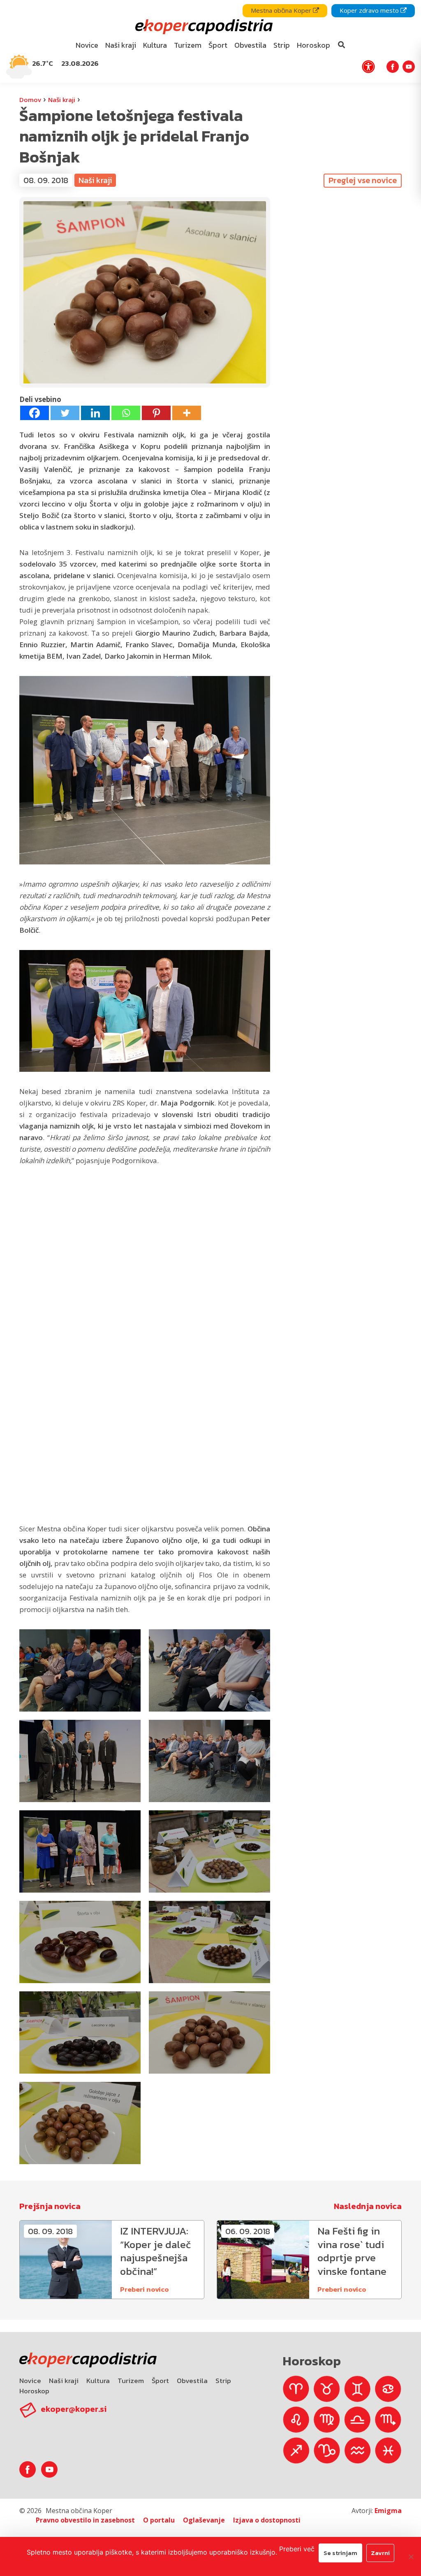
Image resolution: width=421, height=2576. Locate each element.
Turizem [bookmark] (188, 45)
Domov (30, 100)
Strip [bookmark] (282, 45)
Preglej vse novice (363, 180)
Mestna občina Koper (282, 10)
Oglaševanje (204, 2520)
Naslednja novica (368, 2206)
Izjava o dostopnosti (267, 2520)
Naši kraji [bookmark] (121, 45)
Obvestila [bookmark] (250, 45)
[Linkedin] (95, 413)
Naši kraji (62, 100)
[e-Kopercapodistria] (203, 27)
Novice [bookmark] (87, 45)
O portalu (159, 2520)
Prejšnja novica (50, 2206)
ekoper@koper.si (74, 2409)
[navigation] (210, 41)
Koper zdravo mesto (370, 10)
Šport (160, 2381)
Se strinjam (340, 2553)
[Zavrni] (411, 2557)
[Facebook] (35, 413)
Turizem (131, 2381)
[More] (187, 413)
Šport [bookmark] (218, 45)
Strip (223, 2381)
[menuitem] (87, 45)
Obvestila (192, 2381)
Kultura (98, 2381)
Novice (30, 2381)
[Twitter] (65, 413)
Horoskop (34, 2391)
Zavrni (380, 2553)
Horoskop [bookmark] (313, 45)
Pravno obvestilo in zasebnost (85, 2520)
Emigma (388, 2511)
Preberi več (297, 2549)
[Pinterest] (156, 413)
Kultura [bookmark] (155, 45)
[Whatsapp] (126, 413)
